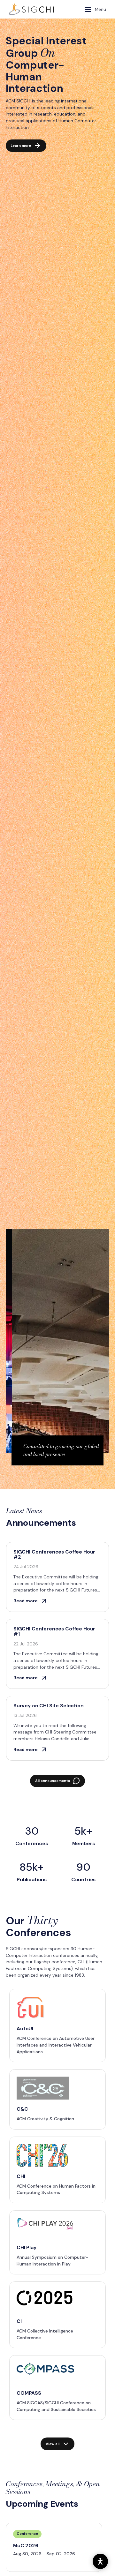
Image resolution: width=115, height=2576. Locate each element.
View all (53, 2444)
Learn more (21, 146)
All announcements (53, 1781)
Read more (26, 1601)
